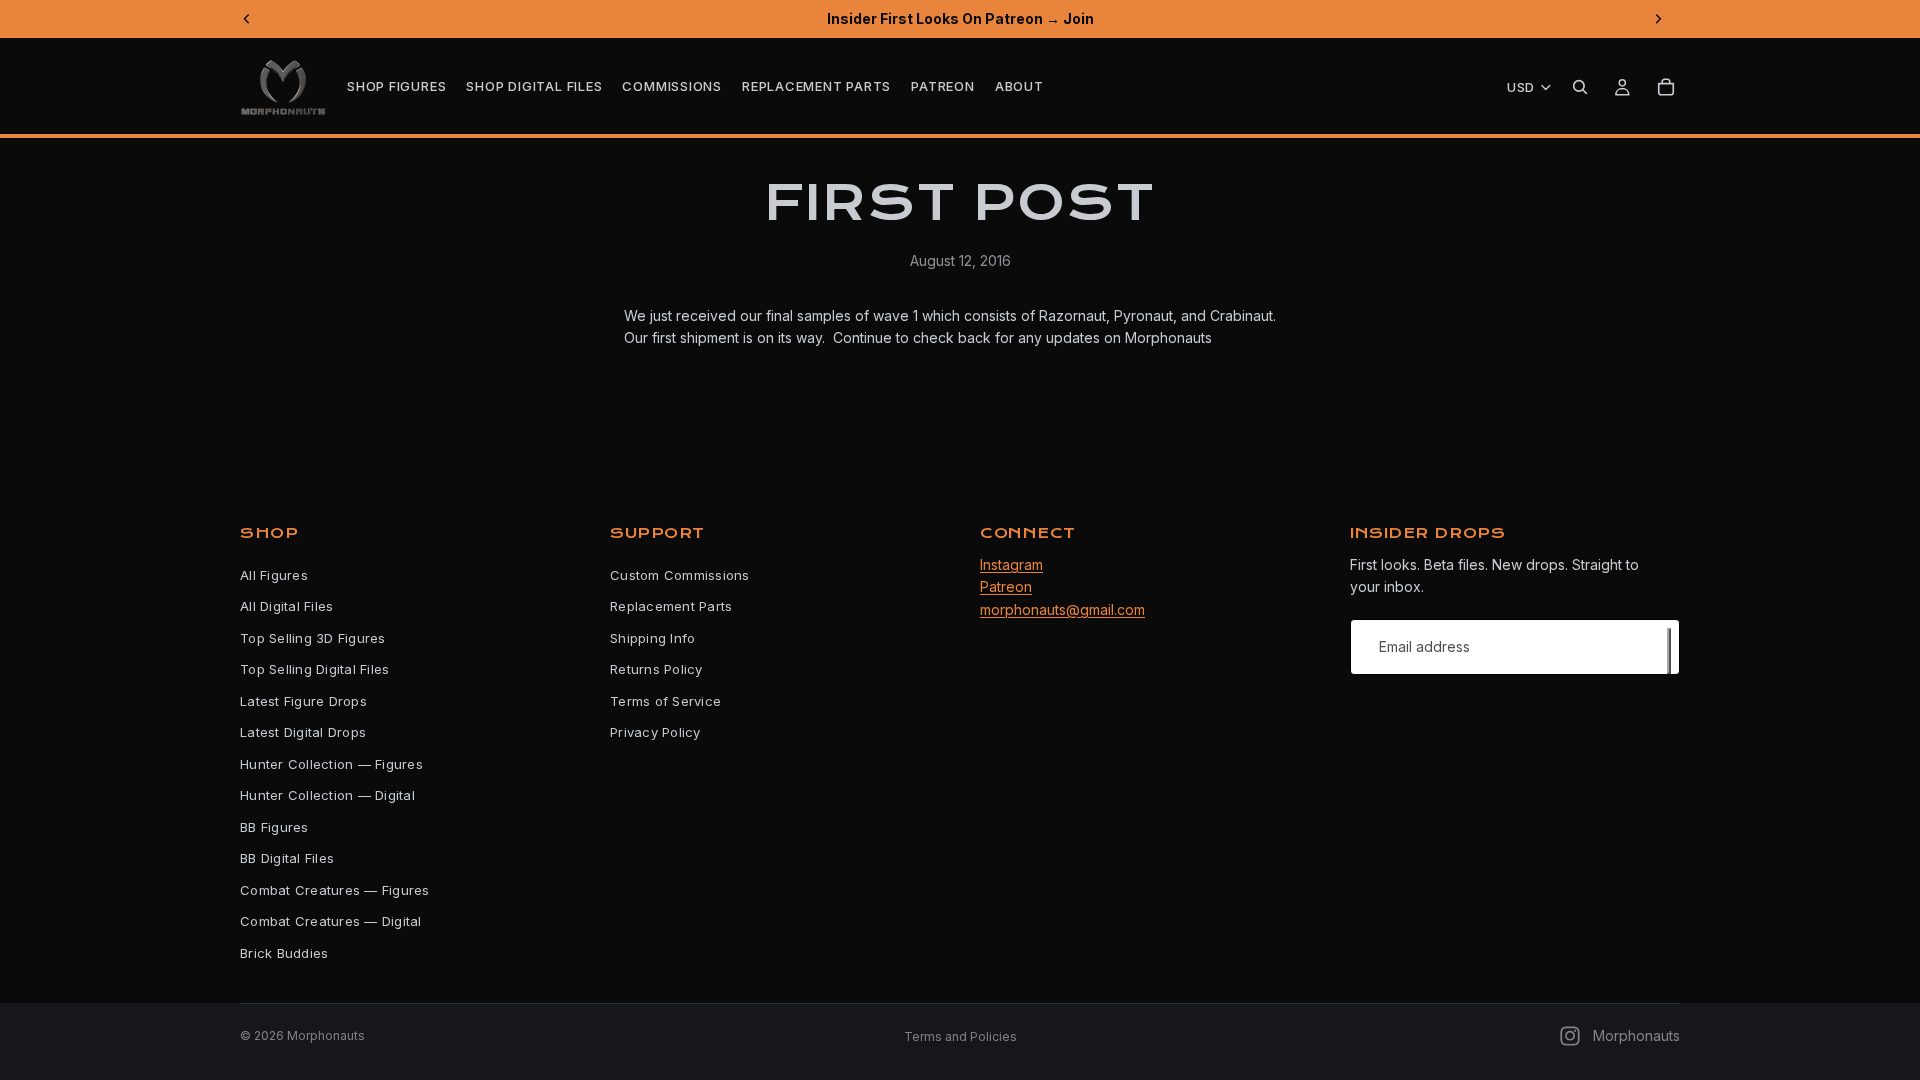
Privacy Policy (655, 732)
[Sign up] (1669, 650)
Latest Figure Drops (303, 701)
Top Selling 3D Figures (313, 638)
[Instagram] (1570, 1036)
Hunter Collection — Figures (331, 764)
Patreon (1006, 586)
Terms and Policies (960, 1036)
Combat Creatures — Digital (331, 921)
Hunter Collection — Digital (327, 795)
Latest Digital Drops (303, 732)
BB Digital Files (287, 858)
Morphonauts (326, 1035)
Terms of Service (665, 701)
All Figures (274, 575)
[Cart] (1666, 87)
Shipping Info (652, 638)
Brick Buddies (284, 953)
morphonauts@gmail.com (1062, 608)
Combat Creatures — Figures (335, 890)
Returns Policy (656, 669)
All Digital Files (286, 606)
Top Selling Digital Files (315, 669)
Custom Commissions (680, 575)
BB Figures (274, 827)
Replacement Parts (671, 606)
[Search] (1580, 87)
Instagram (1011, 564)
